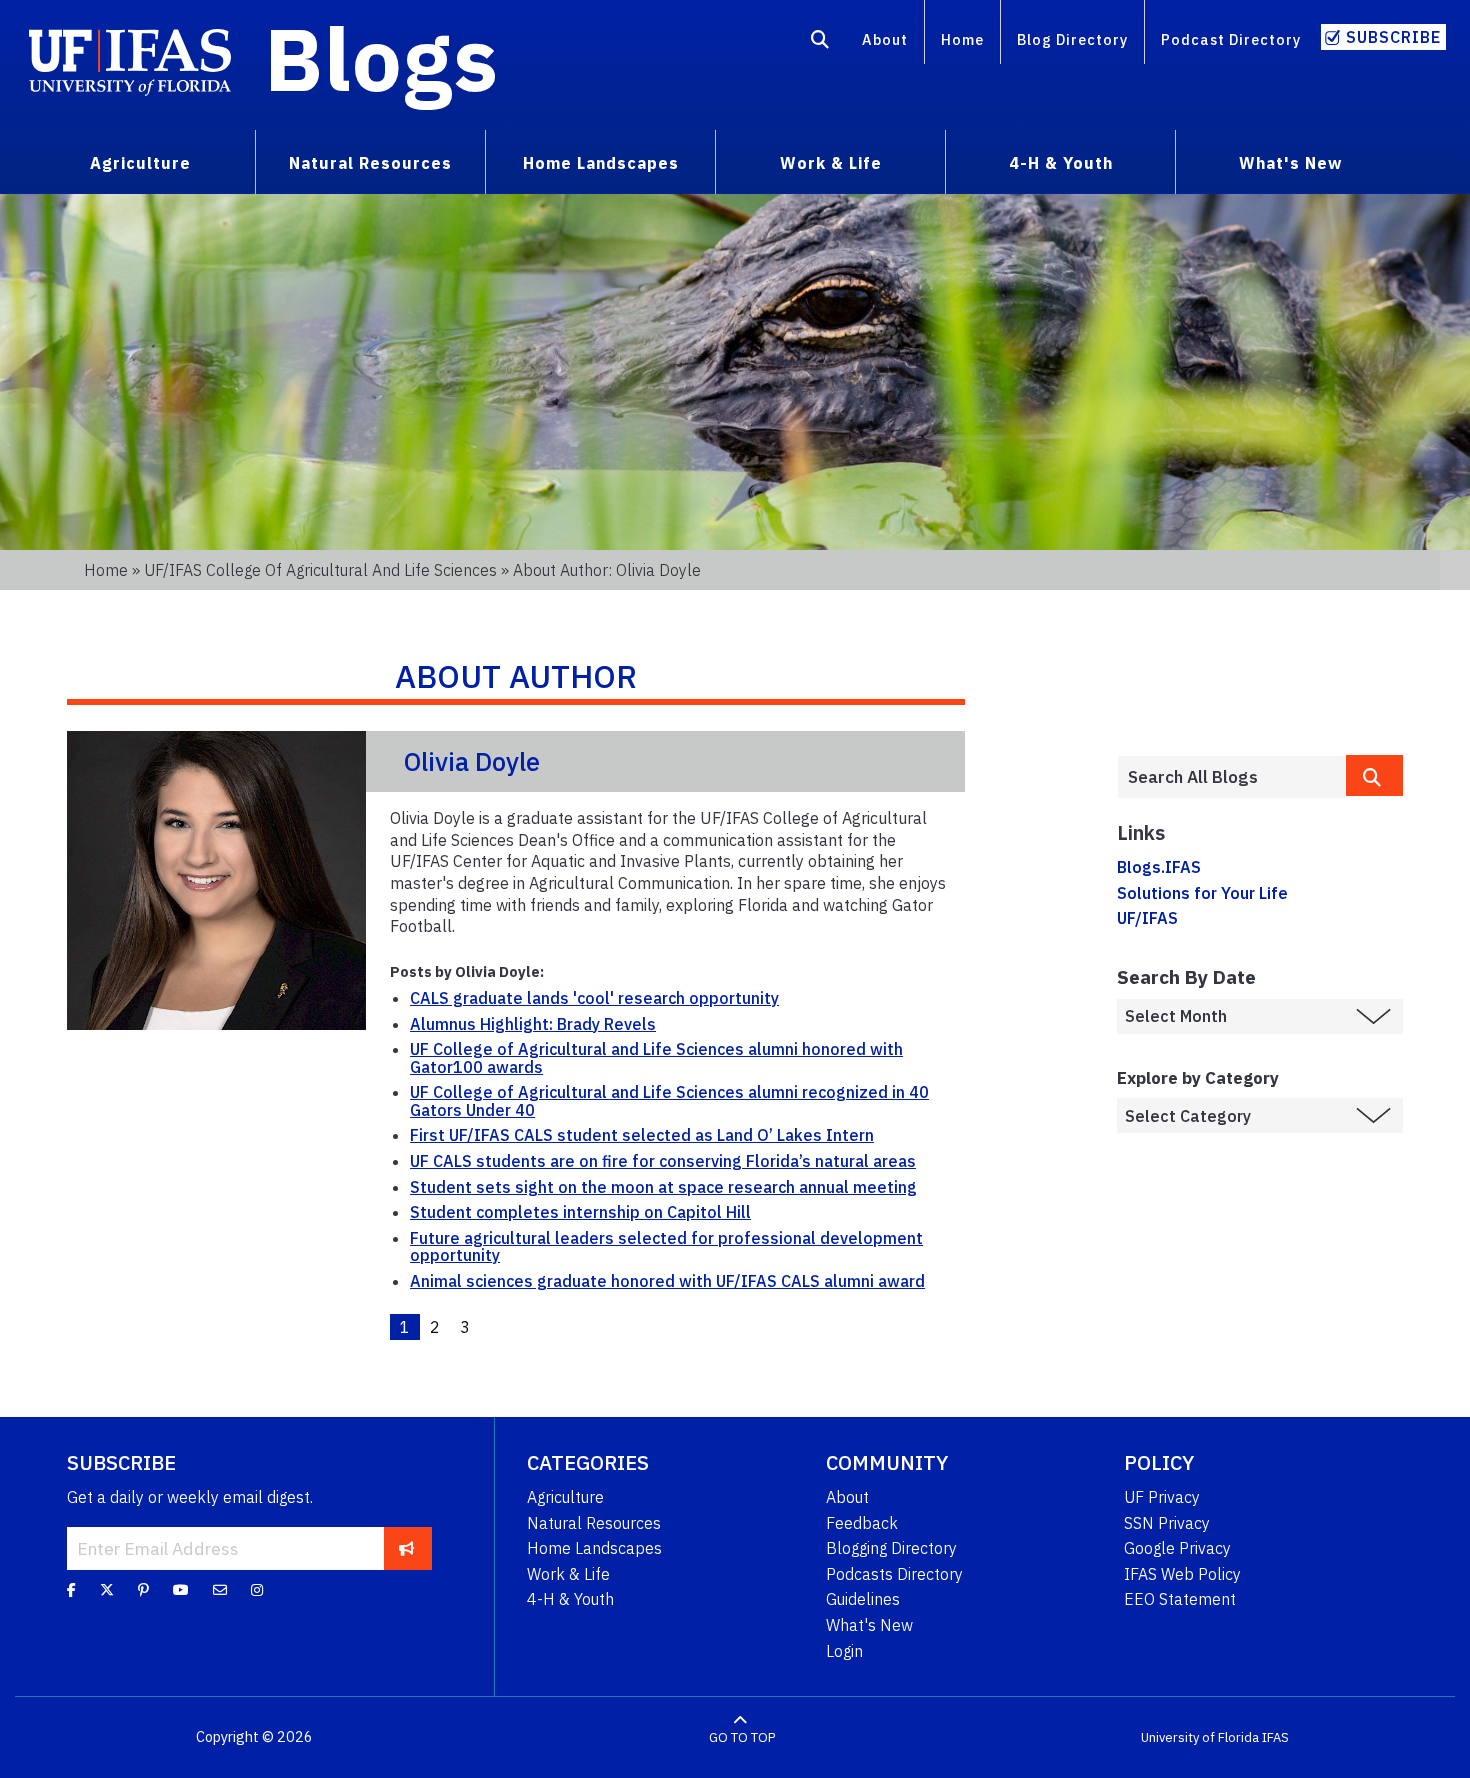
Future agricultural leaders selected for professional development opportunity (666, 1247)
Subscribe (1393, 37)
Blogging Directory (891, 1548)
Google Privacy (1177, 1548)
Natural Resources (594, 1523)
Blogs (381, 58)
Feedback (862, 1523)
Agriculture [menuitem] (140, 163)
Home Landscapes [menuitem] (601, 163)
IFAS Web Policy (1182, 1574)
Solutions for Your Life (1202, 893)
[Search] (820, 43)
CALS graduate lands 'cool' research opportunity (594, 998)
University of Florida (1200, 1737)
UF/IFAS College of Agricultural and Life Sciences (320, 570)
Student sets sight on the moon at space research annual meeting (663, 1187)
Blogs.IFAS (1159, 867)
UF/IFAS (1147, 918)
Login (844, 1651)
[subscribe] (406, 1548)
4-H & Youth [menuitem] (1061, 163)
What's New (869, 1625)
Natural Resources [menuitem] (370, 163)
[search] (1374, 775)
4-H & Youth (570, 1599)
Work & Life (568, 1574)
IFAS (1275, 1737)
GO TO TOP (742, 1737)
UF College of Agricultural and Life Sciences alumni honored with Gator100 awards (656, 1058)
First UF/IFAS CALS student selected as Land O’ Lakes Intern (642, 1135)
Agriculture (565, 1497)
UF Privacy (1162, 1497)
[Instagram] (257, 1590)
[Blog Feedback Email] (220, 1590)
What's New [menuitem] (1290, 163)
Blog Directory (1072, 39)
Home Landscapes (594, 1548)
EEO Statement (1180, 1599)
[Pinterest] (143, 1590)
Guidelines (863, 1599)
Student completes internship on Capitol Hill (580, 1212)
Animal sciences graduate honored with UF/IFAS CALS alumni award (667, 1281)
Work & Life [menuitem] (831, 163)
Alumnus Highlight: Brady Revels (533, 1024)
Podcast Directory (1231, 39)
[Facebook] (71, 1590)
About (885, 39)
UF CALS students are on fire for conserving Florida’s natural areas (663, 1161)
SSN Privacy (1167, 1523)
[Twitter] (107, 1590)
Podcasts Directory (894, 1574)
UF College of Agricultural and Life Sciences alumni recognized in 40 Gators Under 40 (669, 1101)
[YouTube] (181, 1590)
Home (962, 39)
